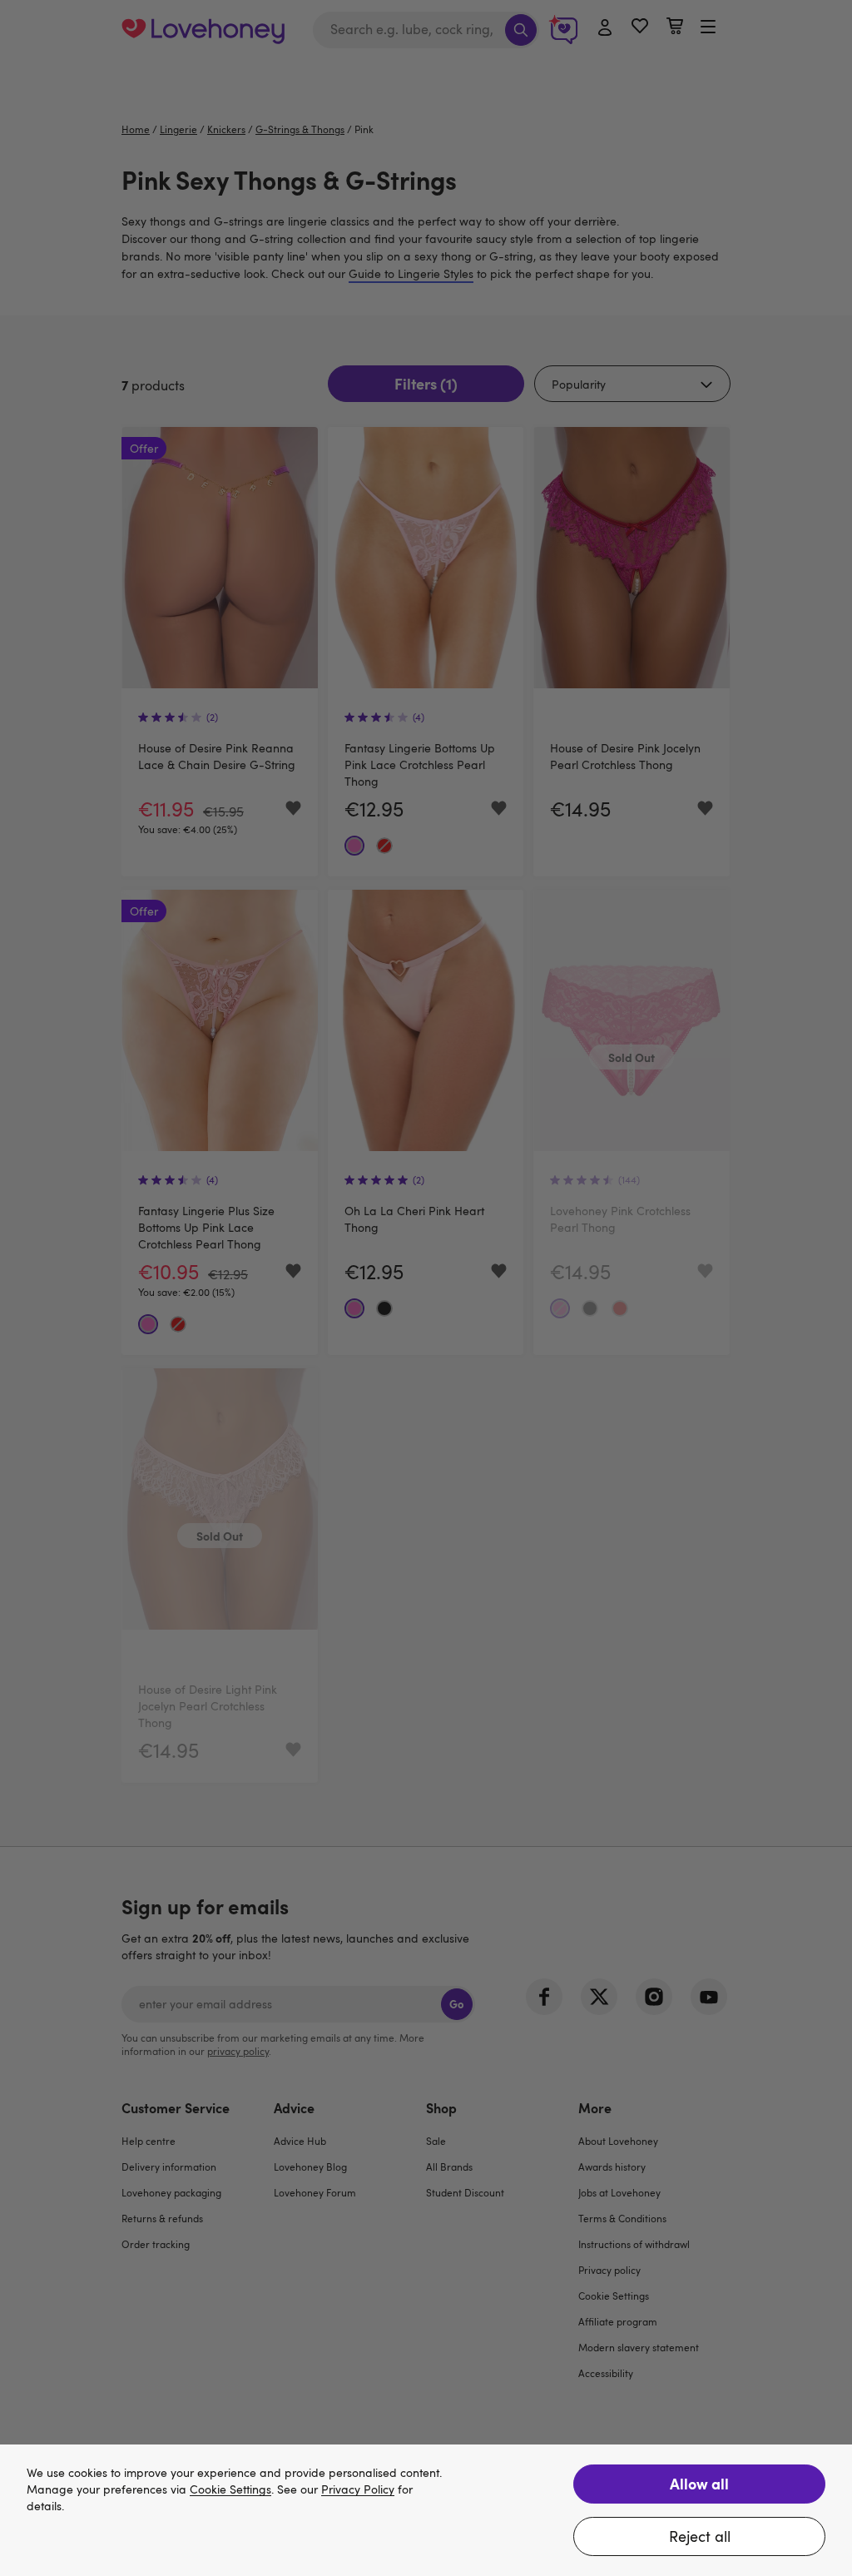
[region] (426, 2510)
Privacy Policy (358, 2490)
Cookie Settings (230, 2490)
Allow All (699, 2483)
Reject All (700, 2536)
